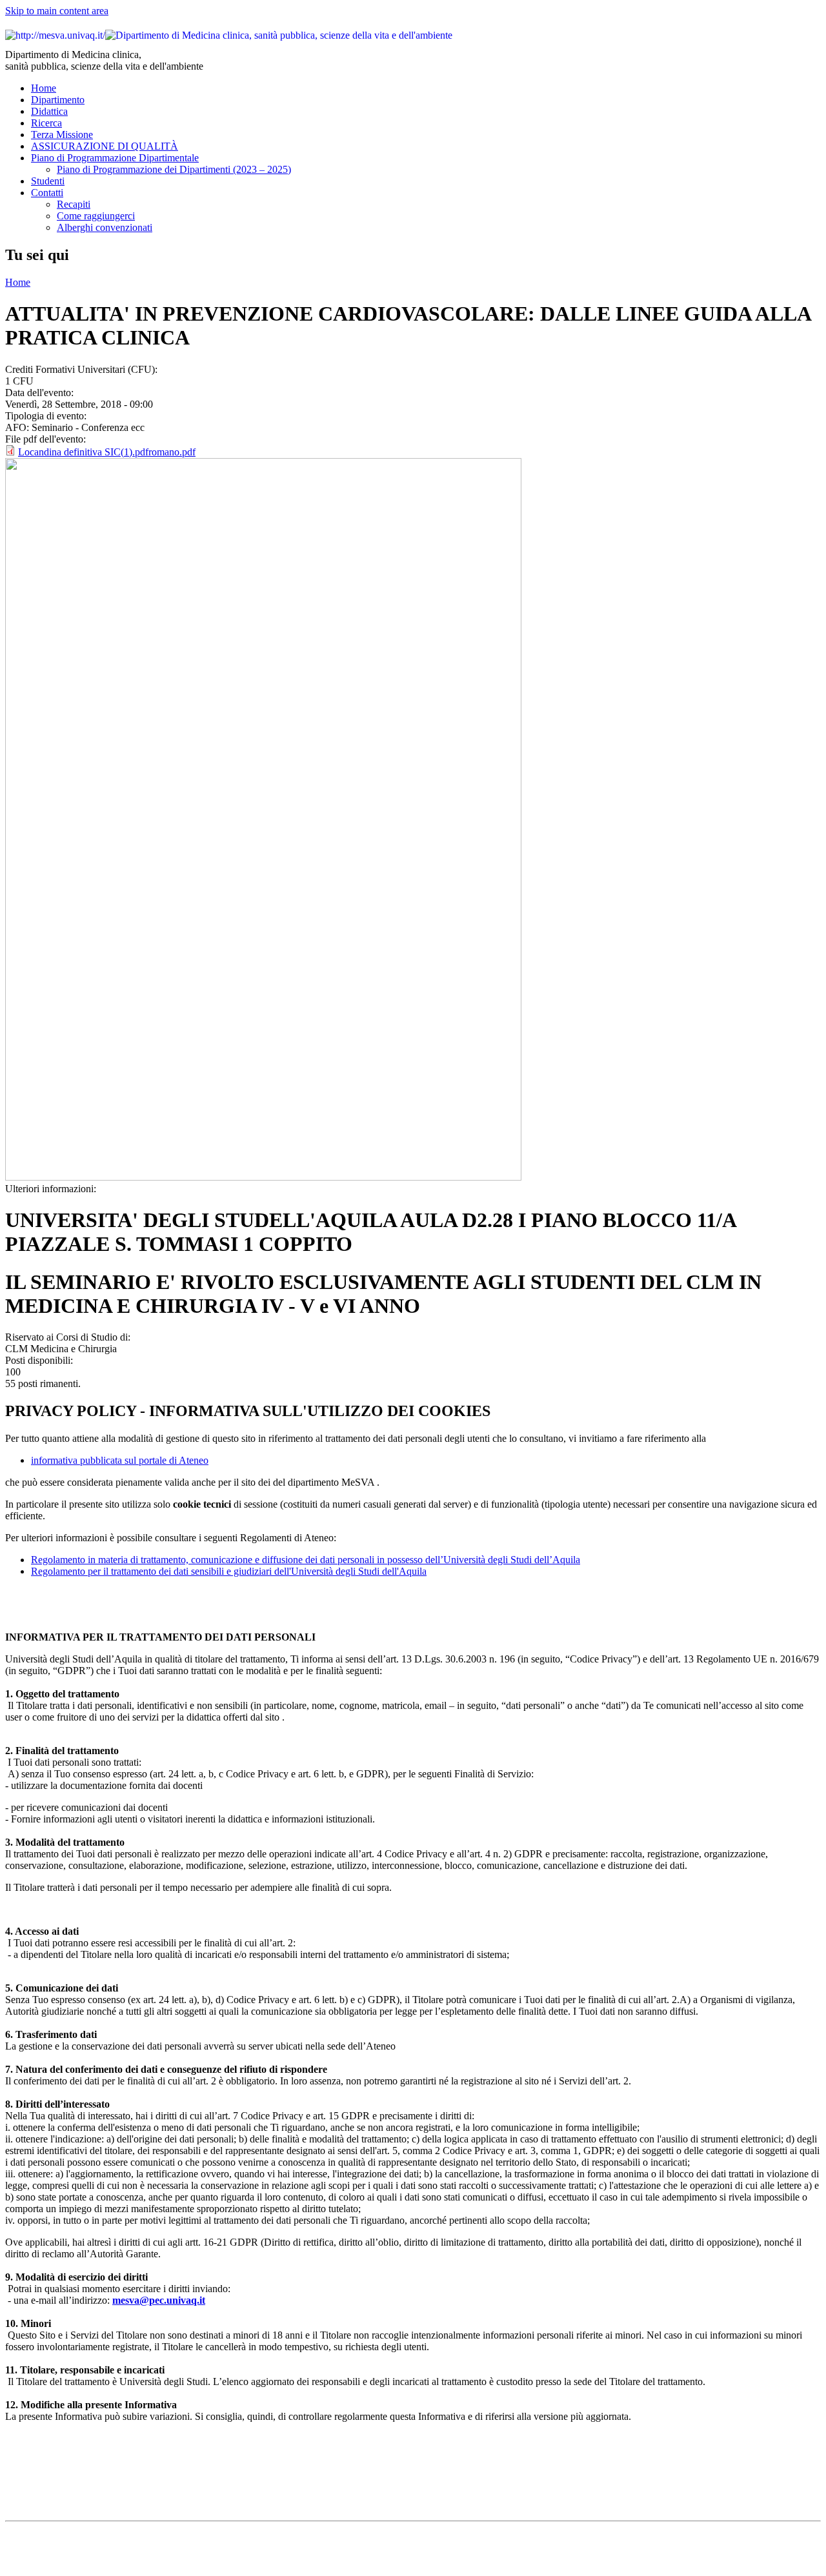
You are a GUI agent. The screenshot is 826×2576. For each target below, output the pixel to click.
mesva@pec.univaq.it (159, 2300)
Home (44, 88)
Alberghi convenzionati (105, 227)
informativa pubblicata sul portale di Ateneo (120, 1460)
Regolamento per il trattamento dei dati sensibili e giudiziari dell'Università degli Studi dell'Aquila (229, 1571)
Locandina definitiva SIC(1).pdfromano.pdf (107, 452)
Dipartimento (58, 100)
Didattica (49, 111)
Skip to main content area (57, 11)
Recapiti (74, 204)
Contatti (47, 193)
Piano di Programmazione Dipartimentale (115, 158)
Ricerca (46, 123)
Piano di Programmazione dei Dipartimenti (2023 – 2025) (174, 169)
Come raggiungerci (96, 216)
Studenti (48, 181)
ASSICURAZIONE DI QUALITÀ (105, 146)
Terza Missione (62, 135)
